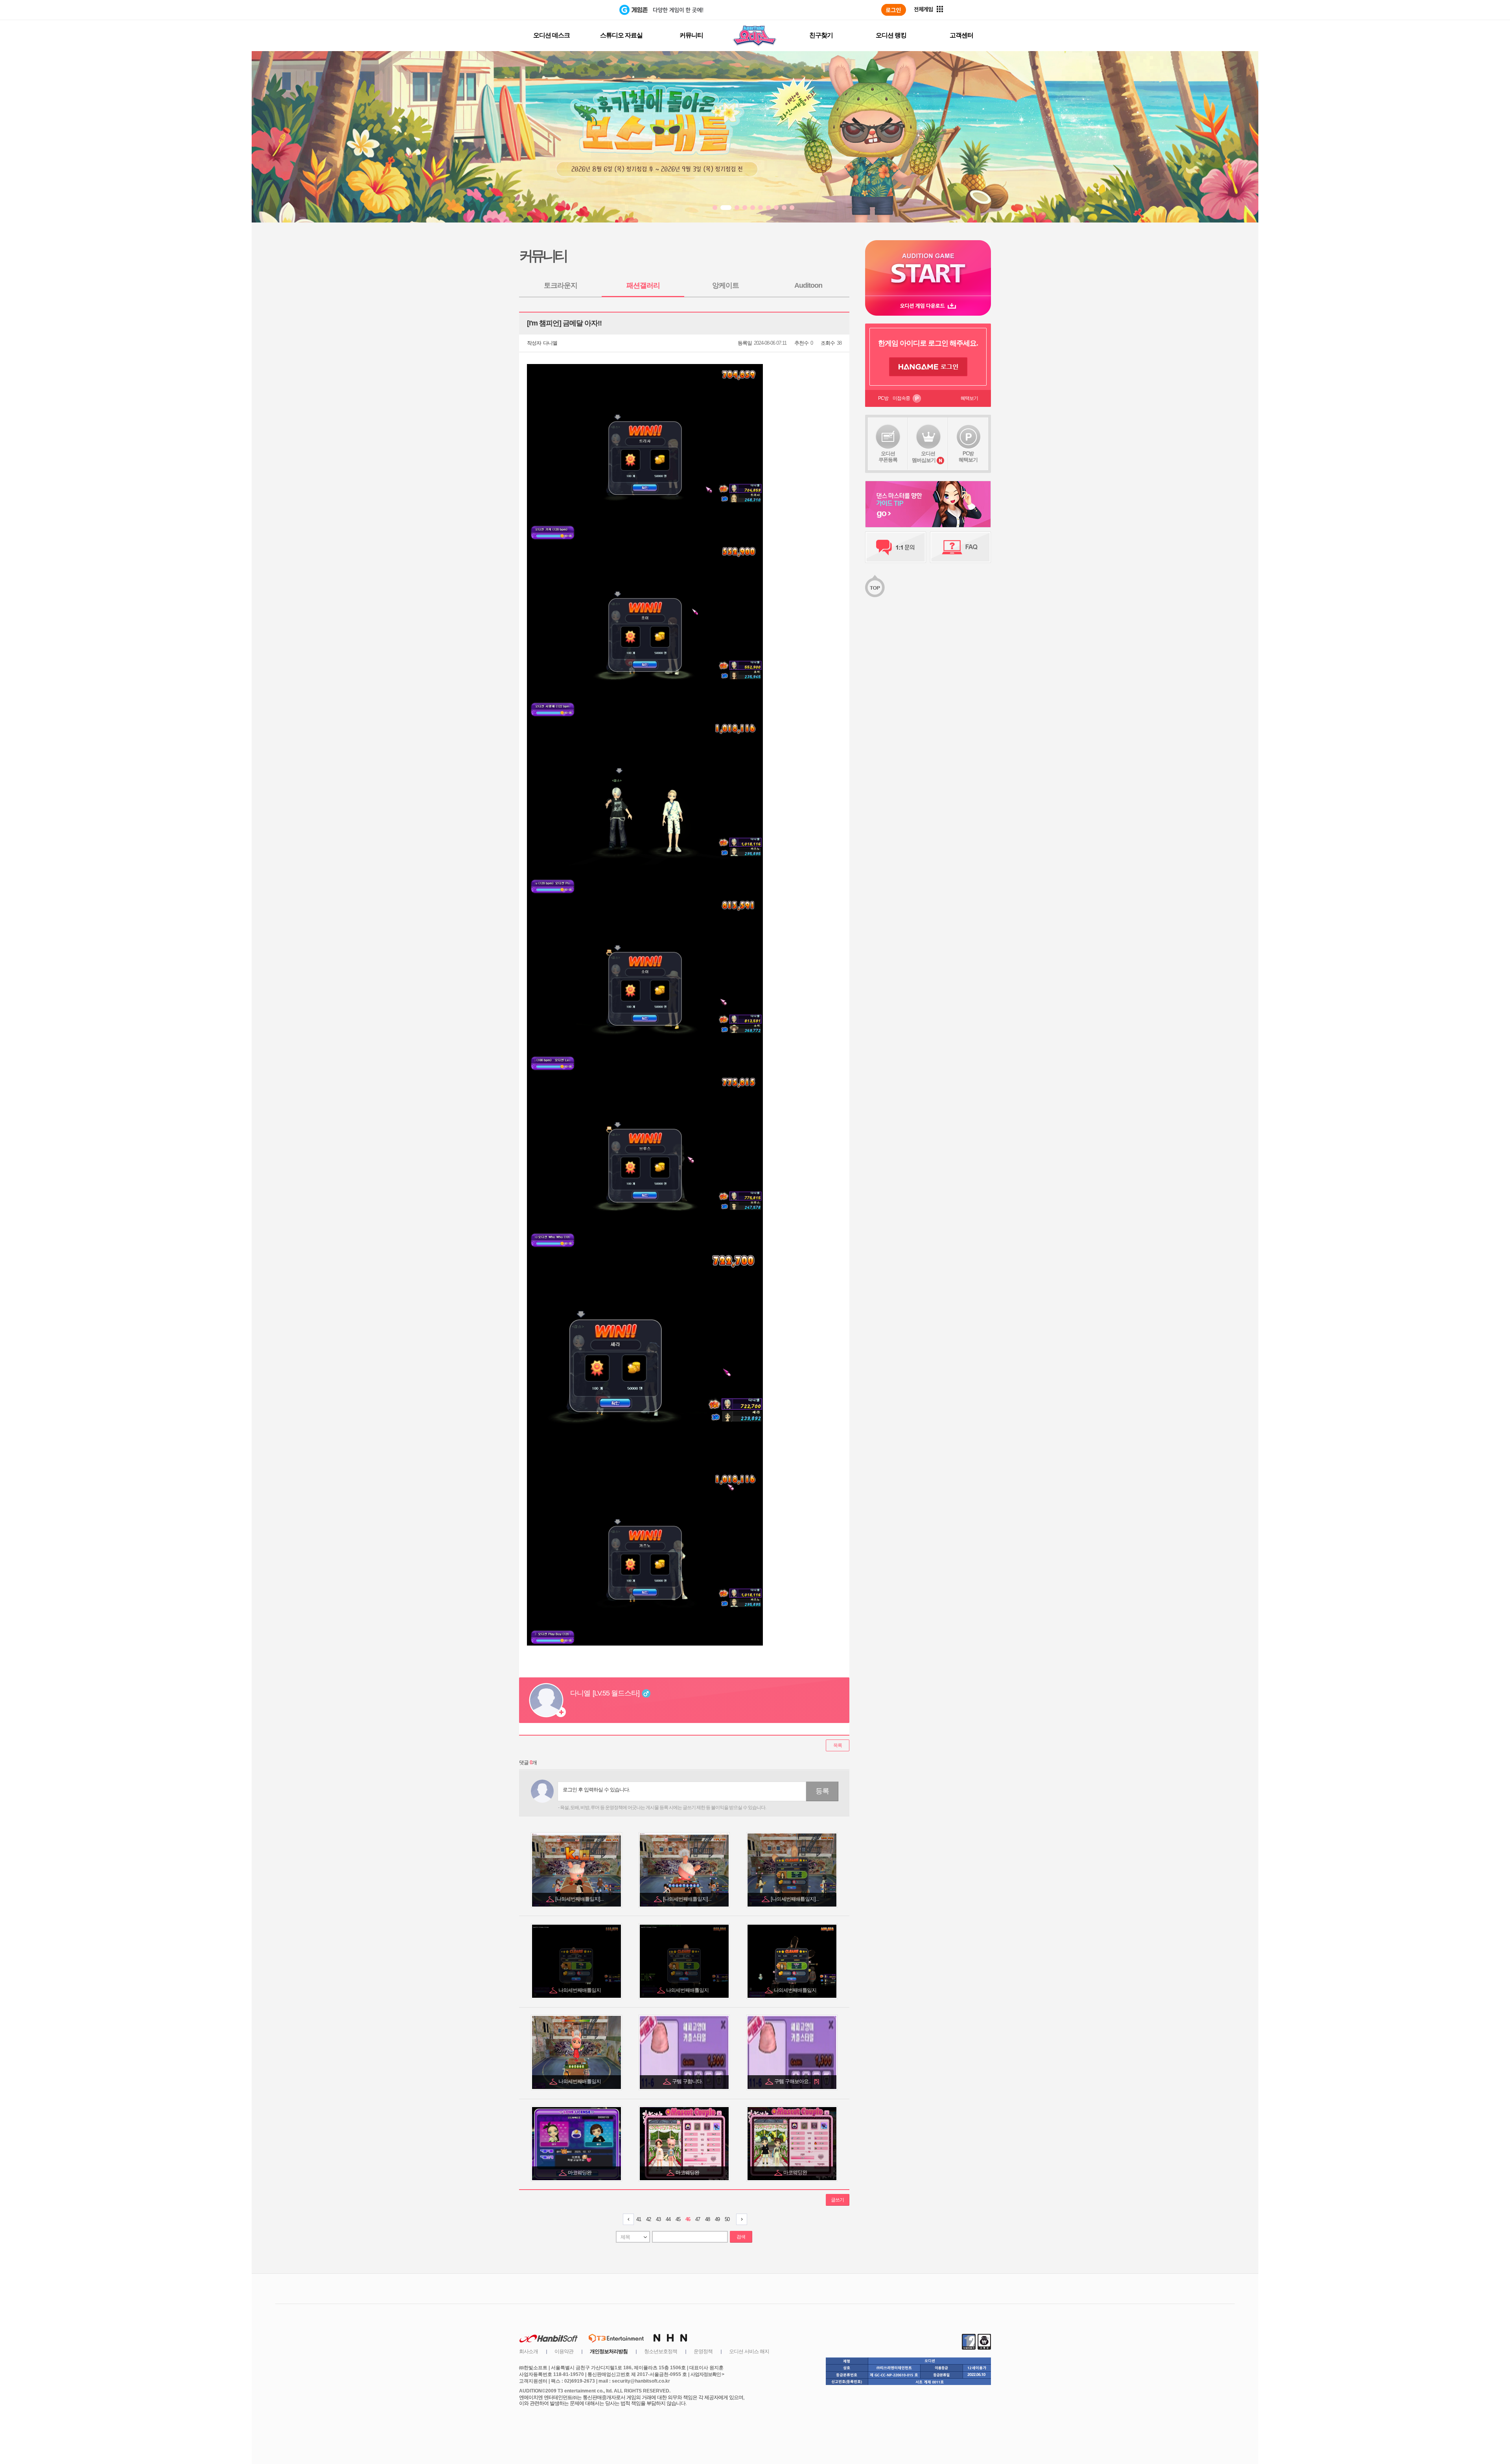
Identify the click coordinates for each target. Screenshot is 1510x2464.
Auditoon (808, 285)
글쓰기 (837, 2200)
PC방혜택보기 (968, 457)
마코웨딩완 (580, 2173)
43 (658, 2219)
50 (727, 2219)
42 (648, 2219)
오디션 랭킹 (891, 35)
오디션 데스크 (552, 35)
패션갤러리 (643, 285)
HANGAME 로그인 (928, 367)
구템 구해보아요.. (796, 2081)
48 (707, 2219)
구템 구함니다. (688, 2081)
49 (717, 2219)
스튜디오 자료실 (621, 35)
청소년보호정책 (661, 2351)
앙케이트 (726, 285)
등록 (822, 1791)
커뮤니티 (691, 35)
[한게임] (587, 10)
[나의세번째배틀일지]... (580, 1899)
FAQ (960, 547)
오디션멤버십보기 (924, 457)
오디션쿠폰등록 (888, 457)
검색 (741, 2237)
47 (698, 2219)
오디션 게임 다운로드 (928, 306)
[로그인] (894, 10)
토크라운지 (561, 285)
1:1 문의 (896, 547)
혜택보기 (969, 398)
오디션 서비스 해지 (749, 2351)
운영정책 (703, 2351)
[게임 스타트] (928, 268)
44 (668, 2219)
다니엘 (550, 343)
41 (639, 2219)
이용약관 (564, 2351)
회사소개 (528, 2351)
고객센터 (961, 35)
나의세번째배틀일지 (580, 1990)
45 (678, 2219)
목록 (838, 1745)
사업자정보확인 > (707, 2374)
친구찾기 (821, 35)
